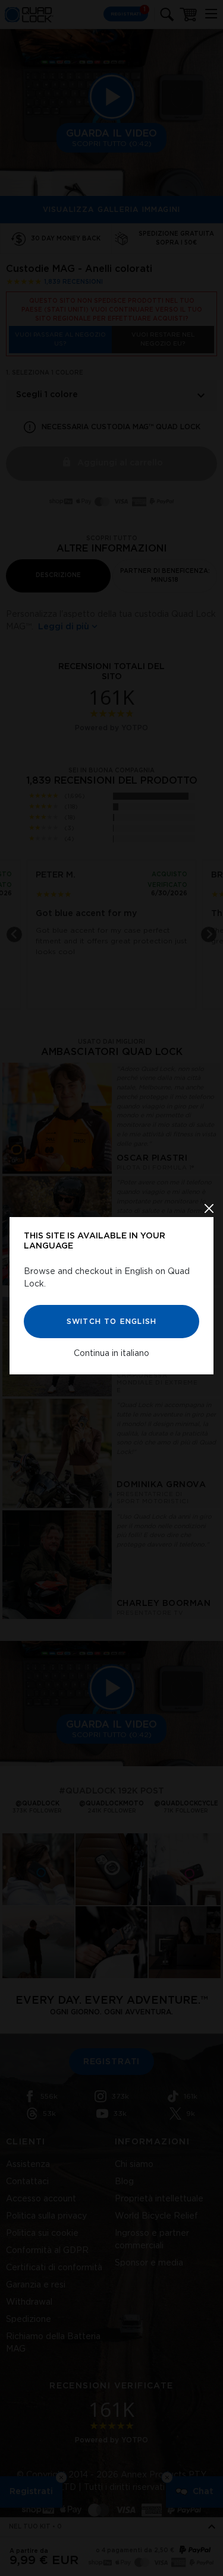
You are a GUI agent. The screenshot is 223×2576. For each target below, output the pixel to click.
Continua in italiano (111, 1353)
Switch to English (111, 1321)
